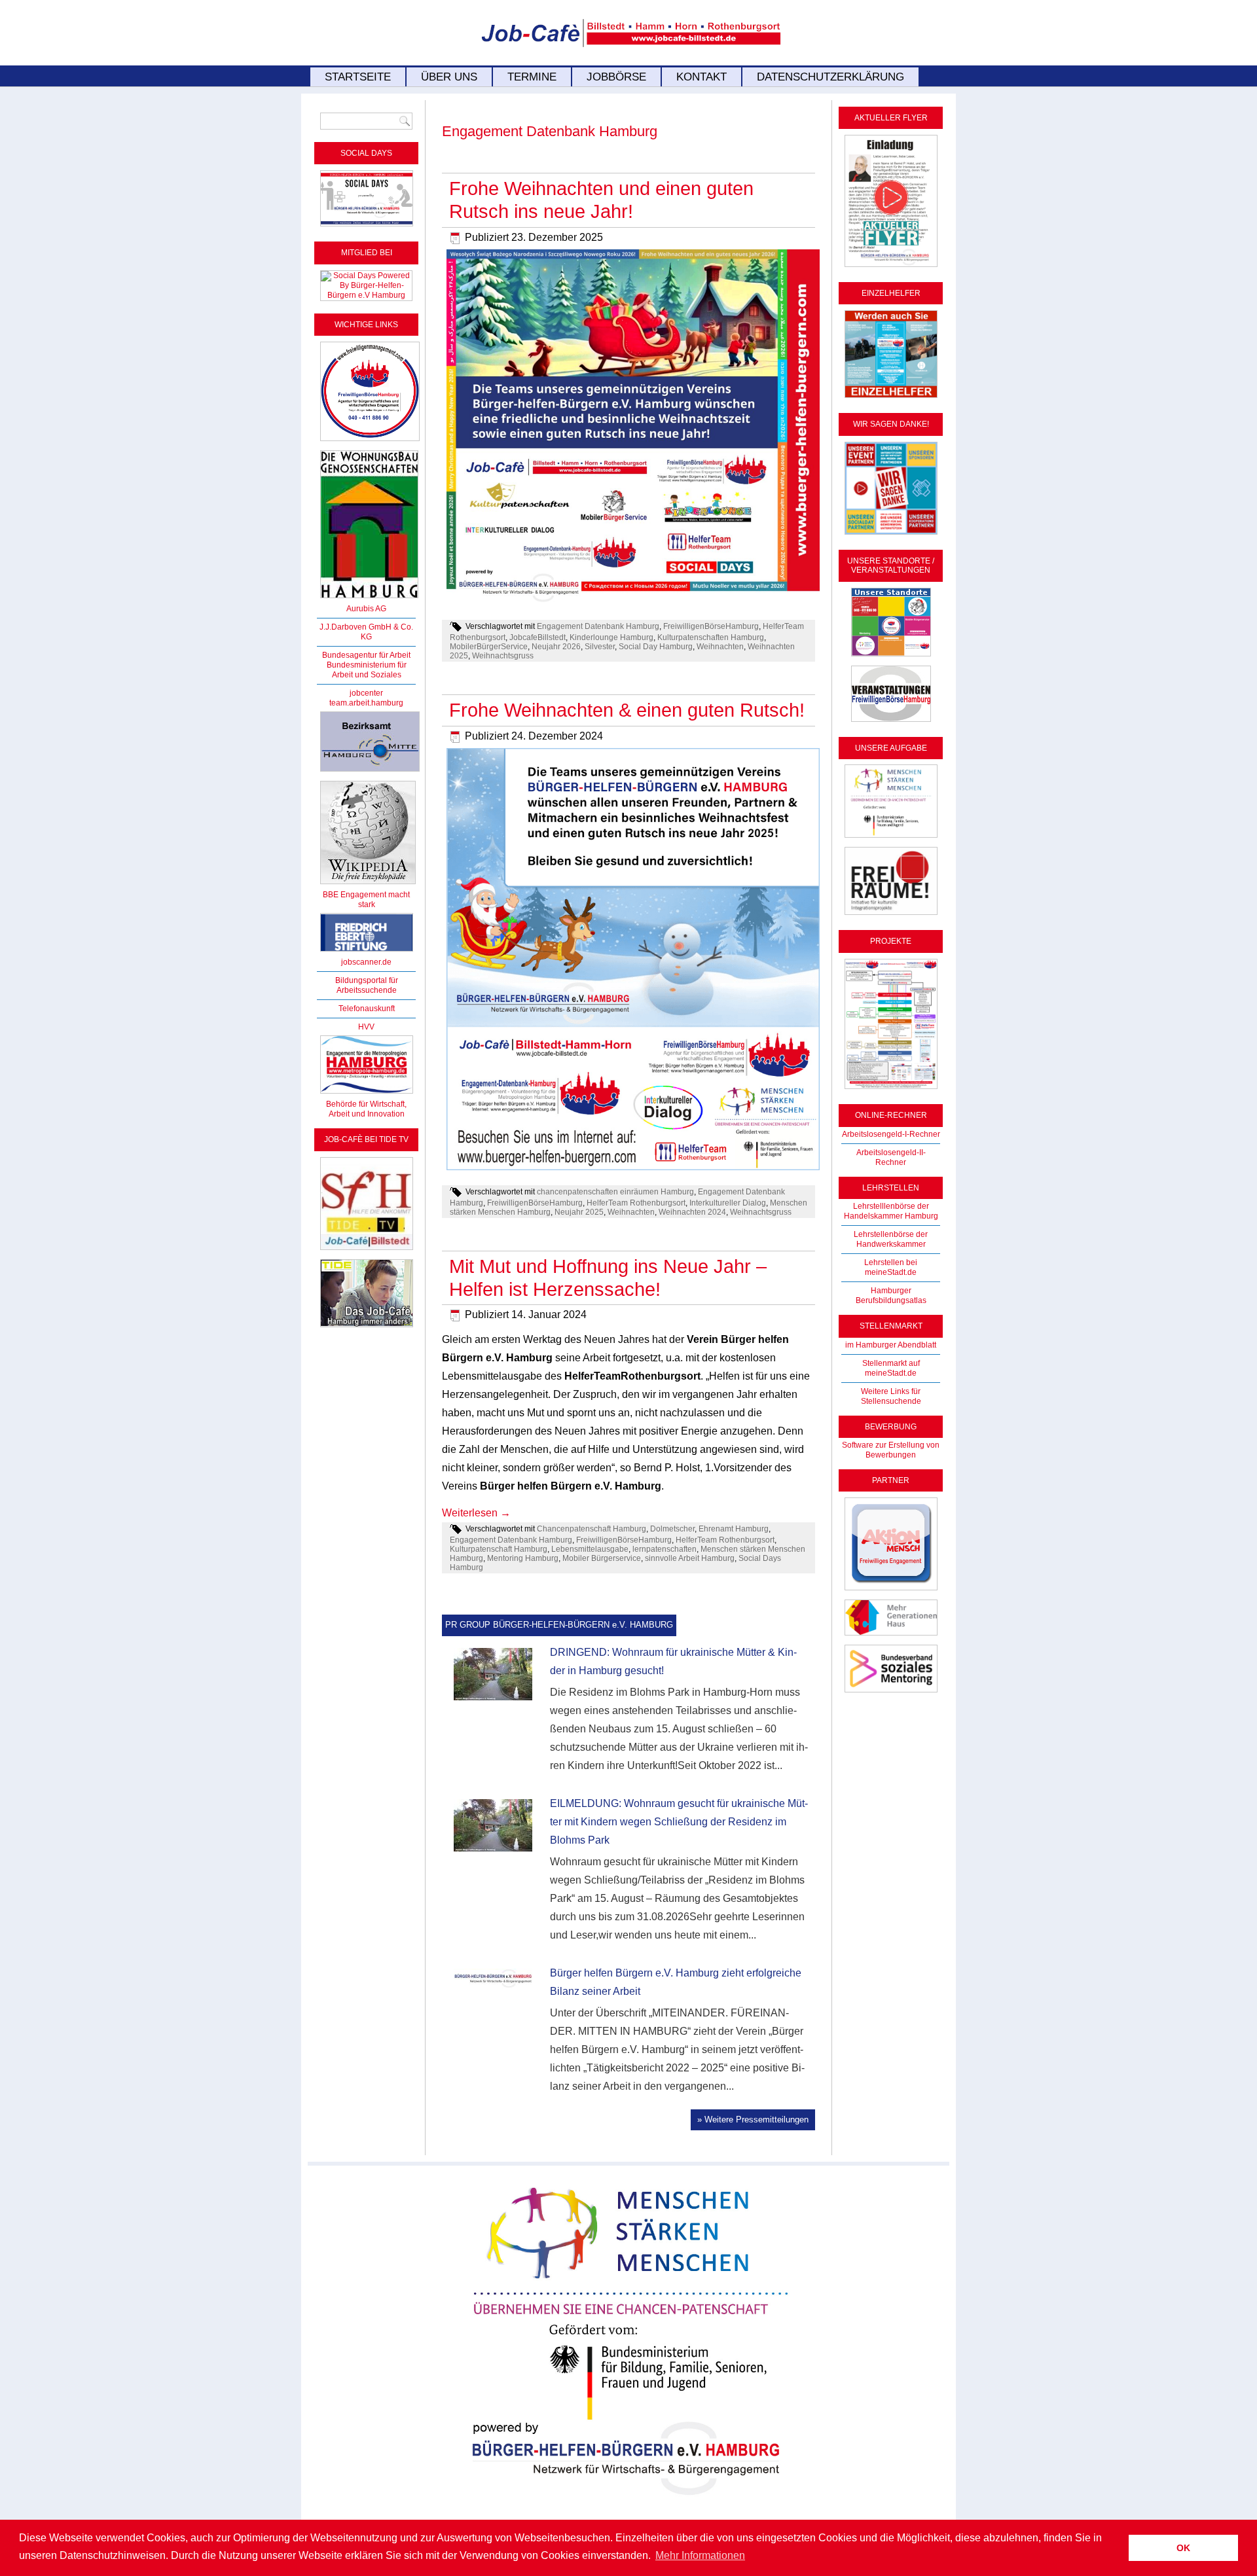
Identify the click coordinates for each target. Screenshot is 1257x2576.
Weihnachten (720, 647)
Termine (532, 77)
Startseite (358, 77)
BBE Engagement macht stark (366, 900)
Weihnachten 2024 (692, 1212)
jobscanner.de (366, 962)
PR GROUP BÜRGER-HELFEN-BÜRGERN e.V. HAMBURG (559, 1625)
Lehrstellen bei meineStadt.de (891, 1267)
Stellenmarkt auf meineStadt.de (891, 1368)
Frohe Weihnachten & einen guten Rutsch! (627, 710)
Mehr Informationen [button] (700, 2555)
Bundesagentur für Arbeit (366, 655)
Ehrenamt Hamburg (734, 1529)
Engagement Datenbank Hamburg (598, 626)
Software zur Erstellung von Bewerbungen (891, 1450)
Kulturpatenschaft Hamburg (499, 1549)
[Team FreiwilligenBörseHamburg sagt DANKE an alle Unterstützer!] (891, 535)
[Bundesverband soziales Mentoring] (891, 1693)
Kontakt (701, 77)
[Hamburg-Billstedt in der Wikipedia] (368, 885)
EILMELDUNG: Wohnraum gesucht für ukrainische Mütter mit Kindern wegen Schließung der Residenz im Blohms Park (679, 1822)
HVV (366, 1027)
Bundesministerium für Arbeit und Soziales (367, 670)
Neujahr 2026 (556, 647)
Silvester (600, 647)
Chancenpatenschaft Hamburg (592, 1529)
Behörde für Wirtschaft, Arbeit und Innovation (366, 1109)
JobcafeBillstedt (537, 637)
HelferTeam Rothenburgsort (636, 1203)
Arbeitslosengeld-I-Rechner (891, 1134)
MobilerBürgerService (489, 647)
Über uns (449, 77)
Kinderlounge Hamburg (611, 637)
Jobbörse (616, 77)
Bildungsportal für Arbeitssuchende (367, 985)
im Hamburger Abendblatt (891, 1345)
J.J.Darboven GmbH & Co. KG (366, 632)
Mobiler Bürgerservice (602, 1558)
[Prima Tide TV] (367, 1251)
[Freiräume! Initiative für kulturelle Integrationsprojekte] (891, 916)
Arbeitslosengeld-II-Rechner (891, 1157)
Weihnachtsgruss (503, 656)
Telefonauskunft (367, 1009)
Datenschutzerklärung (830, 77)
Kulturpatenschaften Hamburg (711, 637)
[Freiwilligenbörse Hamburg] (367, 1094)
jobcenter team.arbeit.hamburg (366, 698)
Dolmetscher (672, 1529)
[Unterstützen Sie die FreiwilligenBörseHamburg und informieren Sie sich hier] (370, 442)
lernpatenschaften (665, 1549)
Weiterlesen (476, 1513)
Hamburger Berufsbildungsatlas (891, 1296)
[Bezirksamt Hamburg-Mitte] (370, 772)
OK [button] (1183, 2548)
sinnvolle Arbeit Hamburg (690, 1558)
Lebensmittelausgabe (590, 1549)
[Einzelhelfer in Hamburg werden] (891, 399)
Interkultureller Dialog (728, 1203)
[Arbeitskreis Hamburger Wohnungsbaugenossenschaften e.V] (369, 599)
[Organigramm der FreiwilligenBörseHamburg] (891, 1090)
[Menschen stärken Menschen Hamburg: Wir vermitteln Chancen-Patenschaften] (629, 2505)
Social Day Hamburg (656, 647)
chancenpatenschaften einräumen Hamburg (615, 1192)
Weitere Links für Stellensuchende (891, 1396)
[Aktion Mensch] (891, 1591)
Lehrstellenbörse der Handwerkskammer (891, 1239)
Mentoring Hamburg (523, 1558)
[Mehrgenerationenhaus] (891, 1636)
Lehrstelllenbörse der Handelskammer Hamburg (891, 1211)
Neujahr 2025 (579, 1212)
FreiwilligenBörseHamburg (711, 626)
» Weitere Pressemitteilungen (753, 2120)
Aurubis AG (366, 609)
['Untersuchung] (367, 952)
